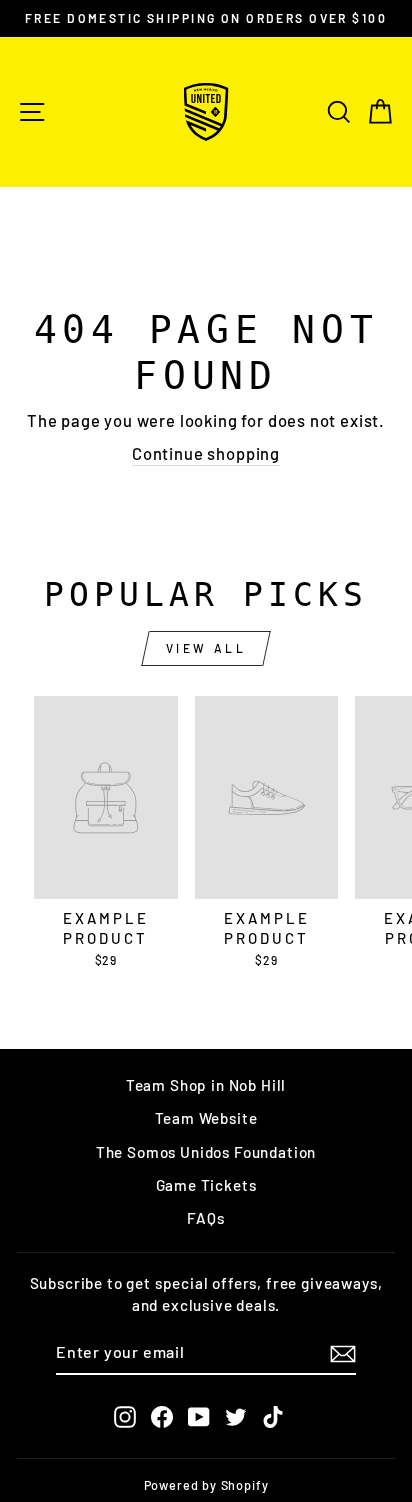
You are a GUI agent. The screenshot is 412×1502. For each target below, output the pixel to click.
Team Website (206, 1118)
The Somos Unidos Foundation (206, 1152)
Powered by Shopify (206, 1485)
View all (206, 648)
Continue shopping (206, 453)
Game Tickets (206, 1185)
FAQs (205, 1218)
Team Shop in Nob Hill (206, 1085)
